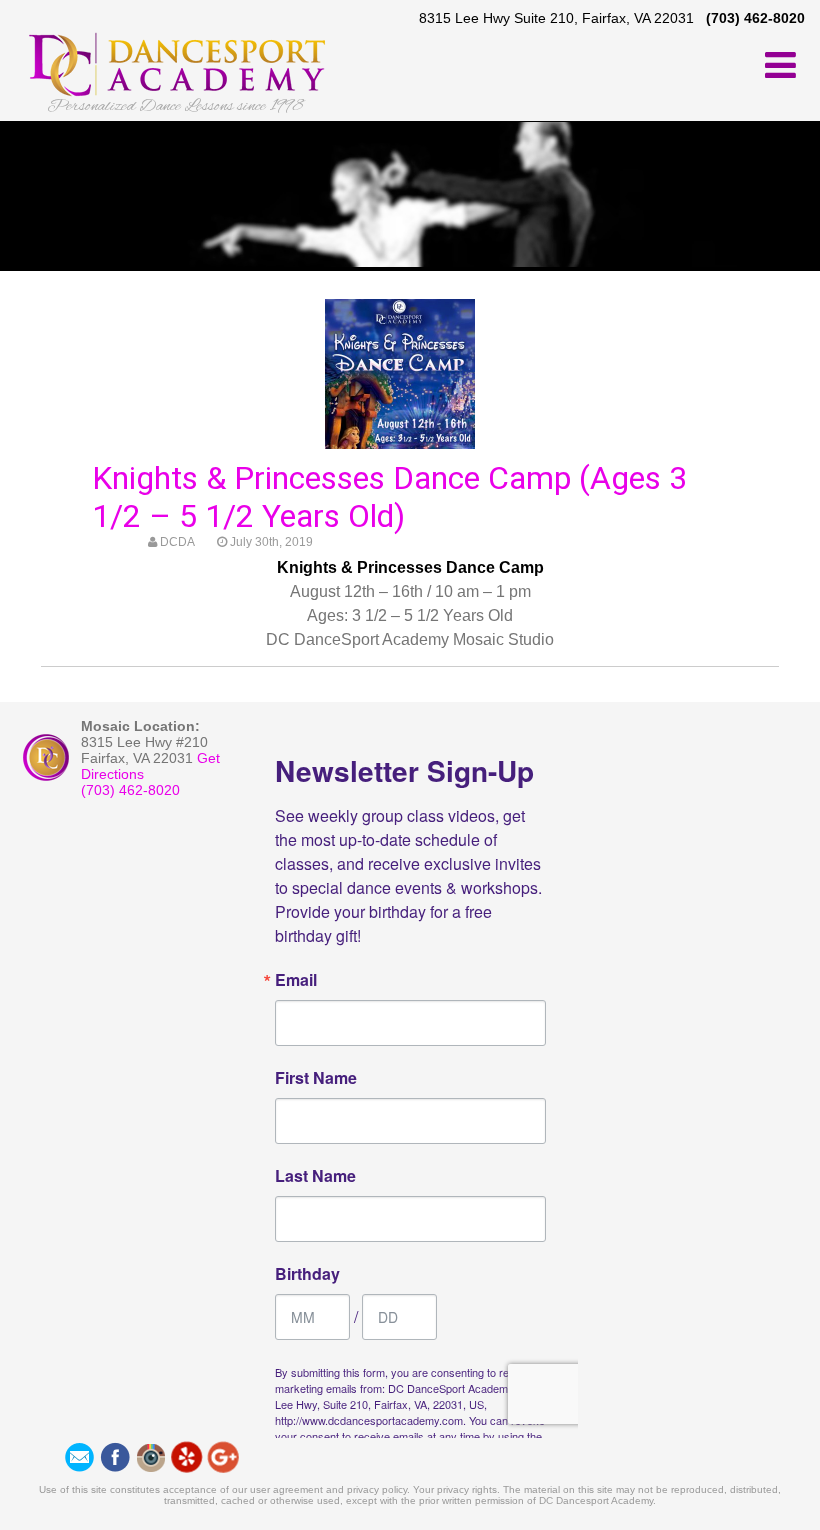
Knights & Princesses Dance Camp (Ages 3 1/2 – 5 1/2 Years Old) (389, 497)
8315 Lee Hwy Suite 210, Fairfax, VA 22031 (556, 18)
